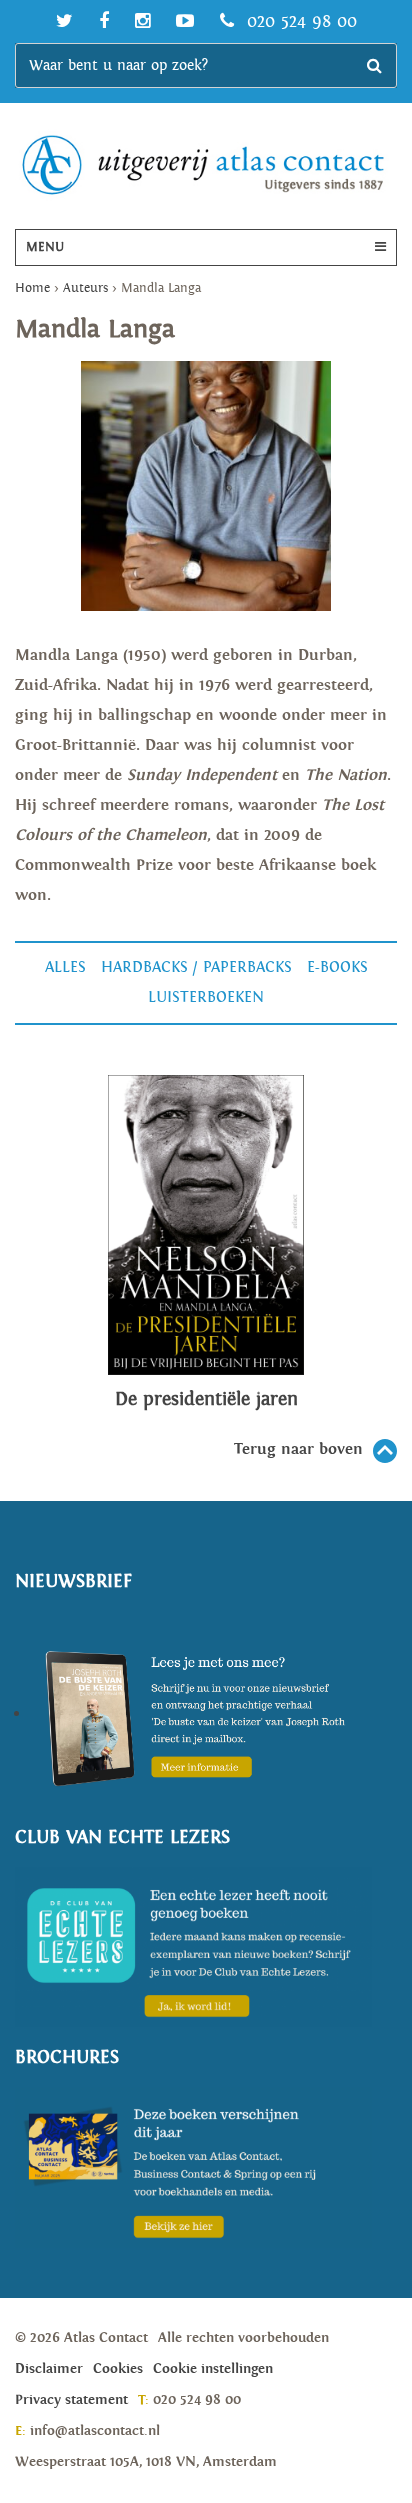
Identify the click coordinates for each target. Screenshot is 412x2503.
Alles (65, 967)
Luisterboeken (206, 997)
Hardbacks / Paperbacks (196, 967)
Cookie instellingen (213, 2369)
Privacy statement (71, 2400)
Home (32, 288)
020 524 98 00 (299, 21)
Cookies (118, 2369)
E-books (337, 967)
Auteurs (85, 288)
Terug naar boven (298, 1449)
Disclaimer (49, 2369)
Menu (45, 247)
